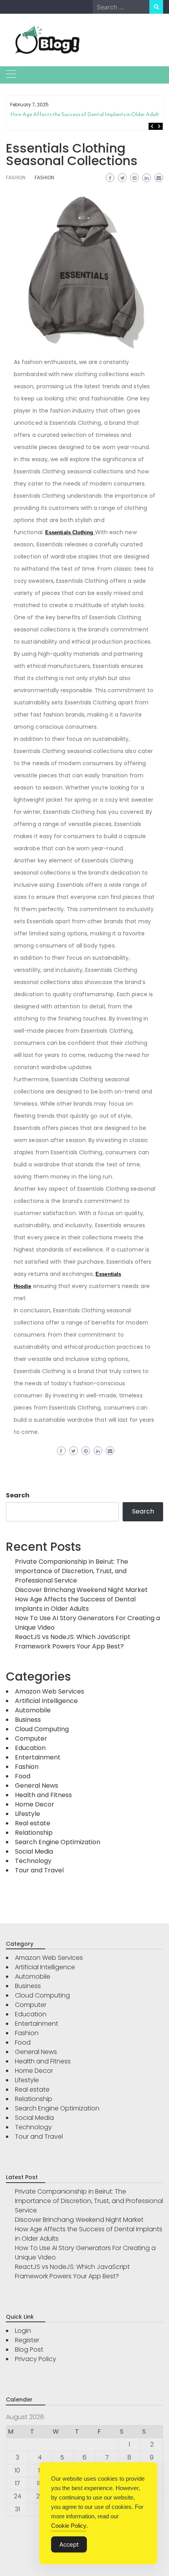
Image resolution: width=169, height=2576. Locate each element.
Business (28, 1720)
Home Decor (35, 1804)
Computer (31, 1738)
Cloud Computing (42, 1729)
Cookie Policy (69, 2526)
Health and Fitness (43, 1795)
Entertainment (38, 1757)
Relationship (34, 1833)
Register (27, 2340)
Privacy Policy (36, 2359)
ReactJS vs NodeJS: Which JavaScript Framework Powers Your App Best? (73, 1642)
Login (23, 2331)
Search (18, 1495)
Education (30, 1748)
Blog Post (29, 2350)
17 (17, 2483)
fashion (44, 177)
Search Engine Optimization (58, 1842)
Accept (69, 2544)
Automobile (33, 1710)
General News (37, 1786)
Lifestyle (28, 1814)
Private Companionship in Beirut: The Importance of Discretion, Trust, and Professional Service (72, 1571)
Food (23, 1776)
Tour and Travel (39, 1870)
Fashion (16, 177)
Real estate (33, 1823)
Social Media (34, 1851)
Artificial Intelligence (46, 1701)
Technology (33, 1861)
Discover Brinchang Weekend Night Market (81, 1590)
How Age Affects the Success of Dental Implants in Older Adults (86, 114)
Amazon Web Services (50, 1691)
